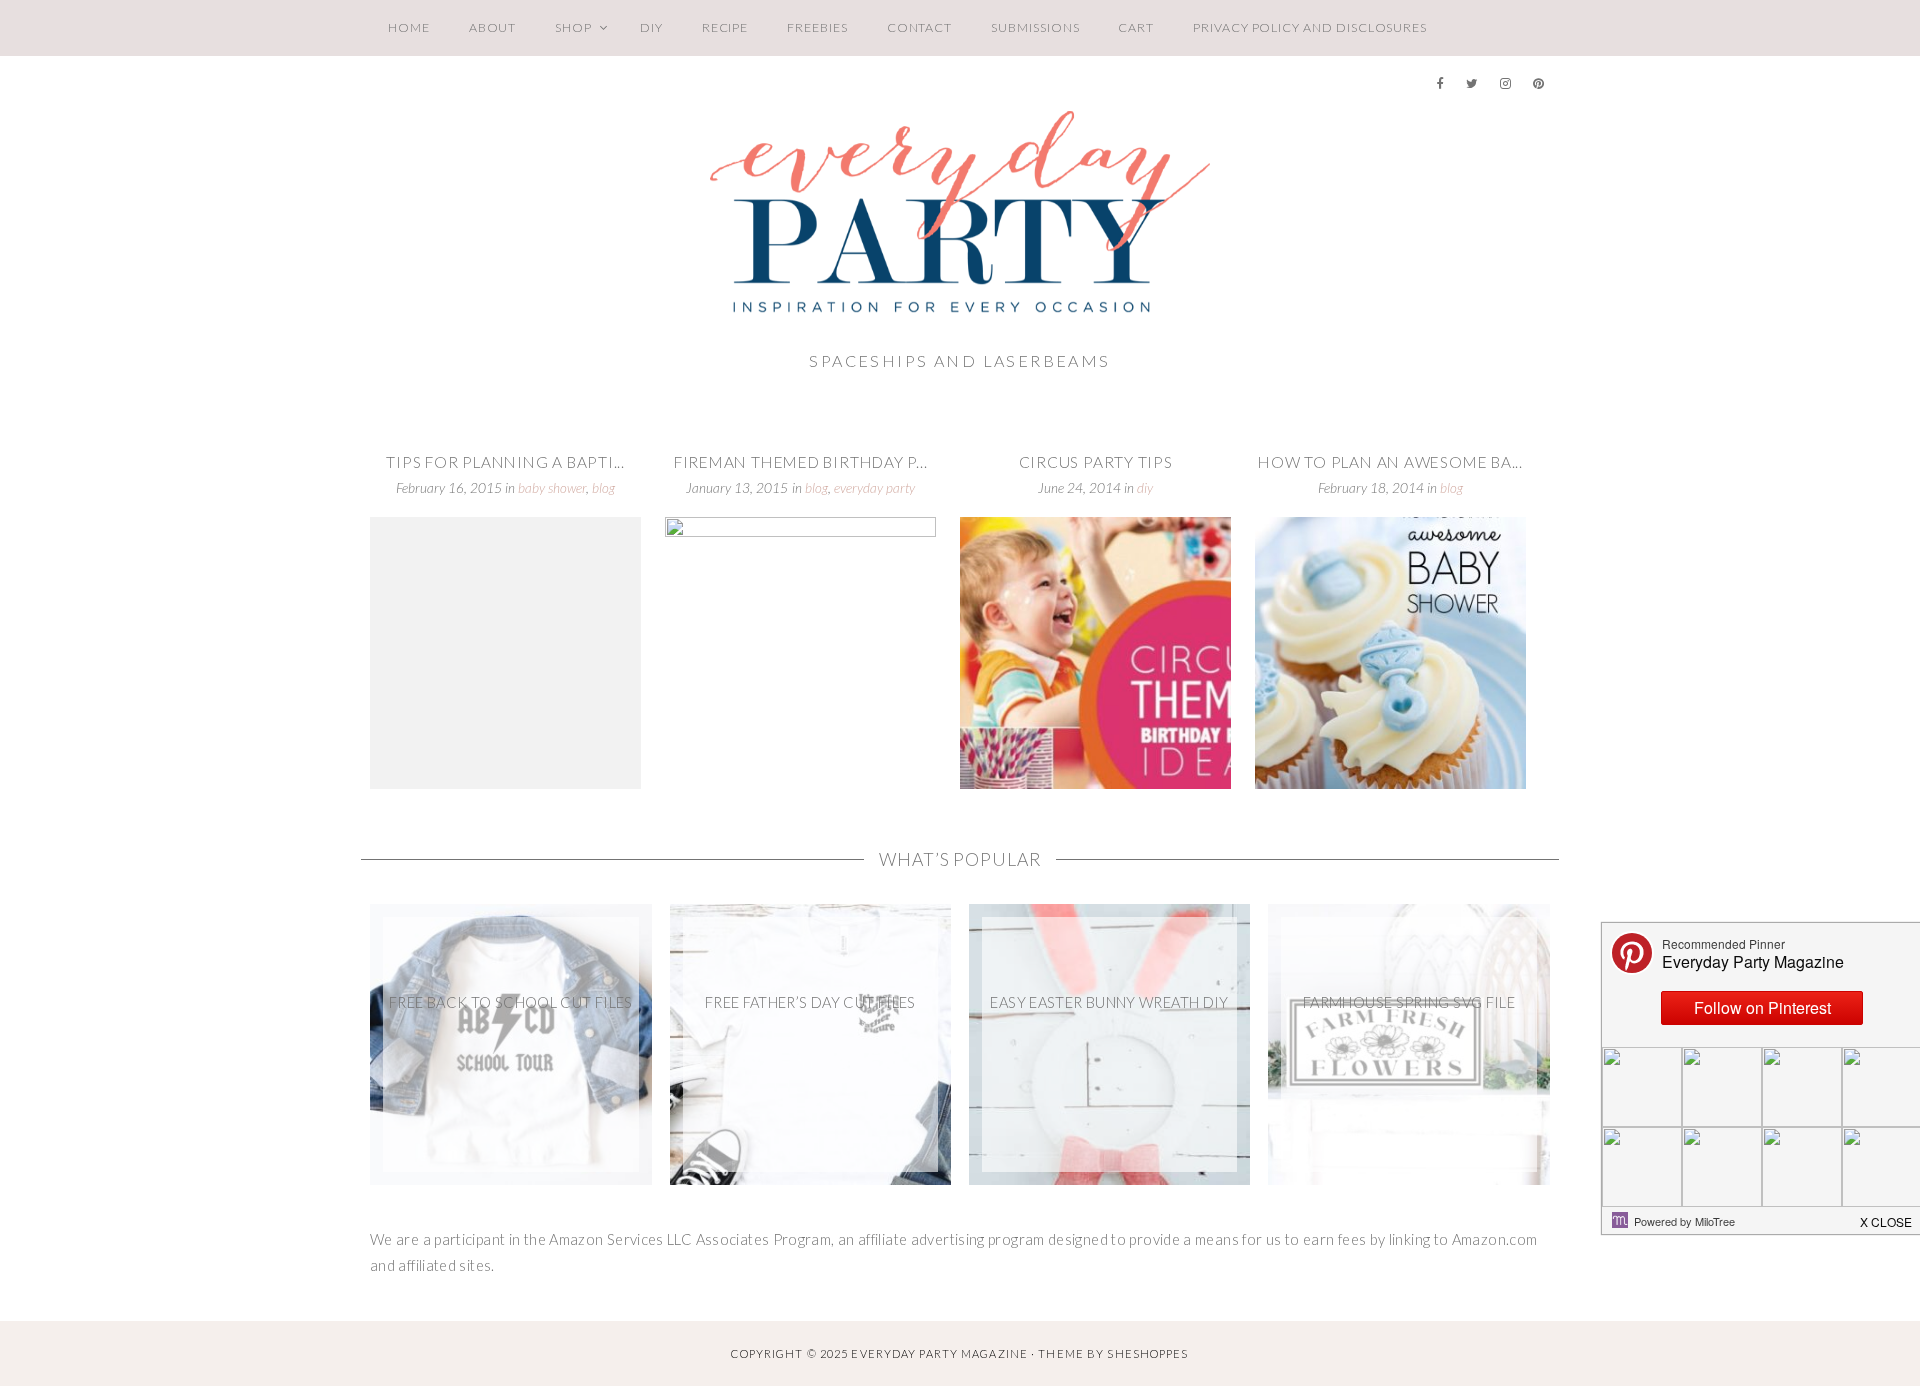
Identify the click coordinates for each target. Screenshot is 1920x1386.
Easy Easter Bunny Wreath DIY (1109, 1002)
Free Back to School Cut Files (511, 1002)
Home (409, 27)
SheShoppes (1147, 1353)
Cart (1136, 27)
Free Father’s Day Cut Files (810, 1002)
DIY (651, 27)
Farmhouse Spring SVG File (1409, 1002)
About (493, 27)
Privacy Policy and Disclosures (1310, 27)
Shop (573, 27)
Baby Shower (552, 488)
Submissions (1035, 27)
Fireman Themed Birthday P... (801, 462)
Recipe (725, 27)
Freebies (817, 27)
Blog (603, 488)
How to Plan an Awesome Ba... (1390, 462)
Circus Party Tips (1096, 462)
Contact (920, 27)
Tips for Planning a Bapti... (505, 462)
